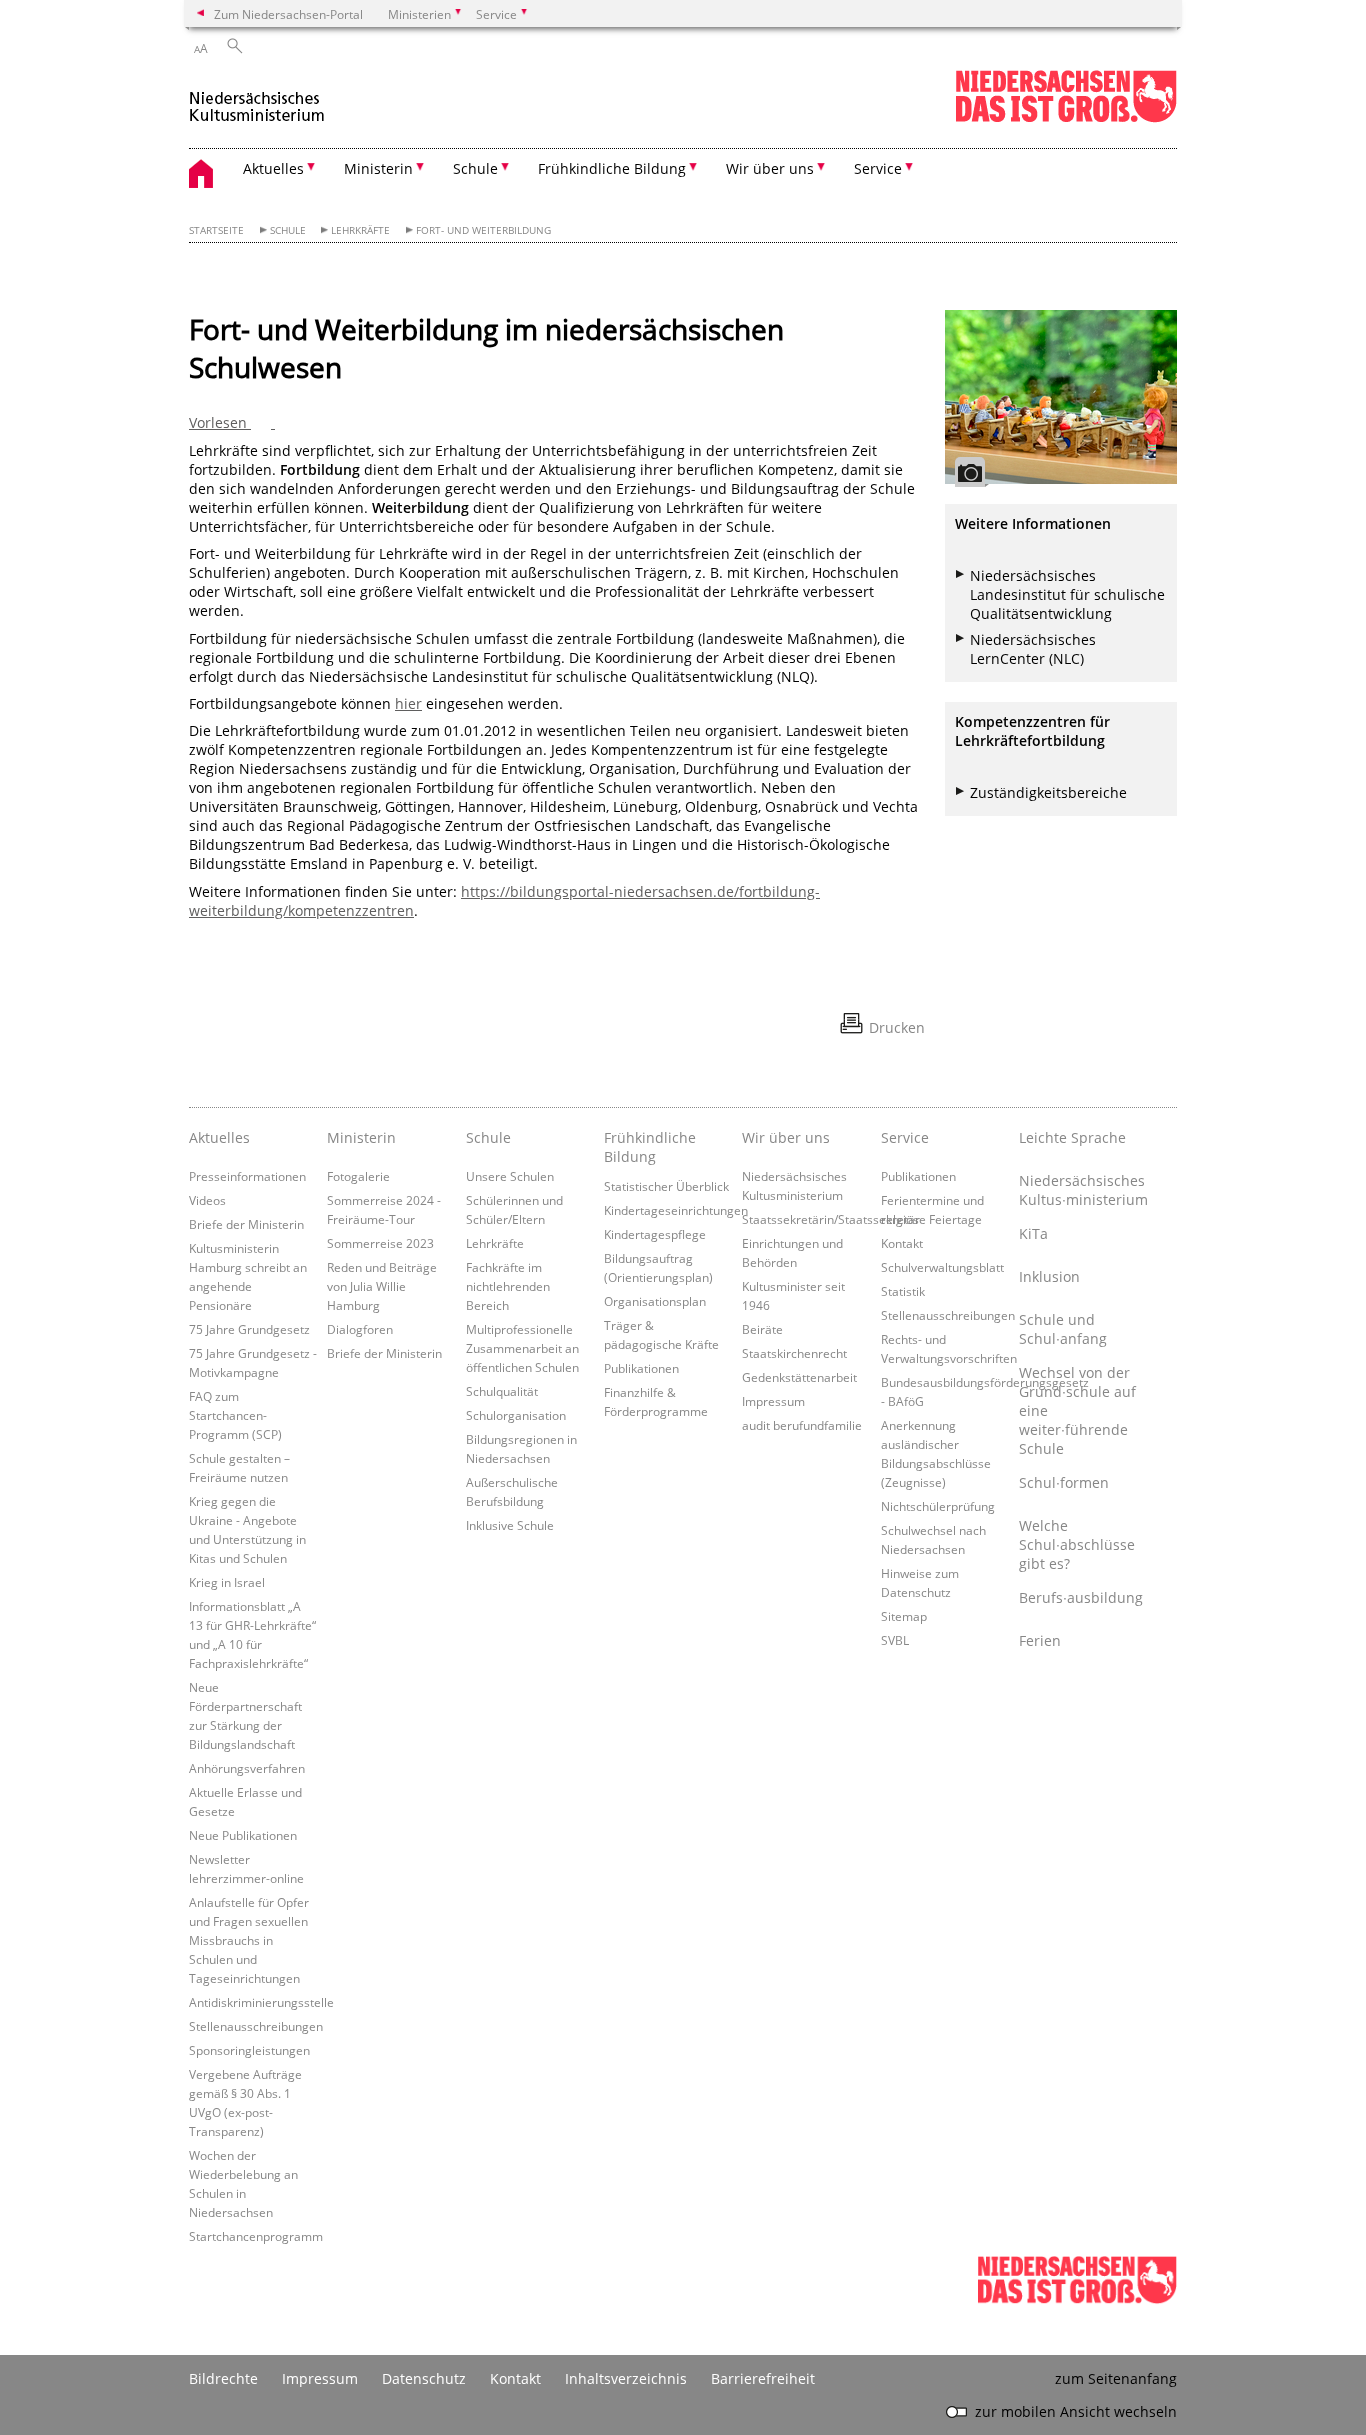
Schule (288, 230)
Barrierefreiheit (763, 2378)
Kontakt (902, 1243)
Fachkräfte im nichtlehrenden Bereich (508, 1286)
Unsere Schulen (510, 1176)
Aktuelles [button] (273, 168)
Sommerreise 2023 (380, 1243)
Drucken (897, 1027)
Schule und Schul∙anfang (1063, 1329)
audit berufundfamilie (802, 1425)
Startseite (216, 230)
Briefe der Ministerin (246, 1224)
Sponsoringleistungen (249, 2050)
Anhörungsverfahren (247, 1768)
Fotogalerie (358, 1176)
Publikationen (641, 1368)
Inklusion (1049, 1276)
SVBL (895, 1640)
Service (905, 1137)
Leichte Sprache (1072, 1137)
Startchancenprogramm (256, 2236)
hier (408, 703)
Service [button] (878, 168)
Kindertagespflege (655, 1234)
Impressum (773, 1401)
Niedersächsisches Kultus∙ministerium (1083, 1190)
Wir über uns (786, 1137)
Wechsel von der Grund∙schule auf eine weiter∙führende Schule (1077, 1410)
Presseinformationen (247, 1176)
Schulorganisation (516, 1415)
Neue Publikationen (243, 1835)
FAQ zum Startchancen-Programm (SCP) (235, 1415)
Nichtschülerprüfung (938, 1506)
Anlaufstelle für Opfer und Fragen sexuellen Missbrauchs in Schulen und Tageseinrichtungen (249, 1940)
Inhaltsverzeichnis (626, 2378)
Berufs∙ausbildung (1081, 1597)
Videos (207, 1200)
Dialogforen (360, 1329)
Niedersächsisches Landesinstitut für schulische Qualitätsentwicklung (1067, 594)
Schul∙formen (1064, 1482)
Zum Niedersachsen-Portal (288, 14)
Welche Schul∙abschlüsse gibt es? (1077, 1544)
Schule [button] (475, 168)
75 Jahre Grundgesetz (249, 1329)
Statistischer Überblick (666, 1186)
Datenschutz (424, 2378)
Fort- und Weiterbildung (483, 230)
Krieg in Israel (227, 1582)
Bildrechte (223, 2378)
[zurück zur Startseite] (257, 98)
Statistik (903, 1291)
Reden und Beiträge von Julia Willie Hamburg (382, 1286)
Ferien (1040, 1640)
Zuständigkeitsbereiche (1048, 792)
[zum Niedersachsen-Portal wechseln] (1066, 118)
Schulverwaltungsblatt (942, 1267)
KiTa (1033, 1233)
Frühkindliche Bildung (650, 1147)
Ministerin (361, 1137)
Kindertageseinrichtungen (676, 1210)
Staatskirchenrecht (794, 1353)
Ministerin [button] (378, 168)
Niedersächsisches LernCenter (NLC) (1033, 649)
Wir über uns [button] (770, 168)
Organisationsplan (655, 1301)
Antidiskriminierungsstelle (261, 2002)
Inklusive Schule (510, 1525)
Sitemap (904, 1616)
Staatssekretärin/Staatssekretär (831, 1219)
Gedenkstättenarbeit (799, 1377)
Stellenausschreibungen (256, 2026)
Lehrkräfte (360, 230)
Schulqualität (502, 1391)
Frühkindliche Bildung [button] (612, 168)
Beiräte (762, 1329)
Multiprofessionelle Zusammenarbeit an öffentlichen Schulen (522, 1348)
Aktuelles (219, 1137)
